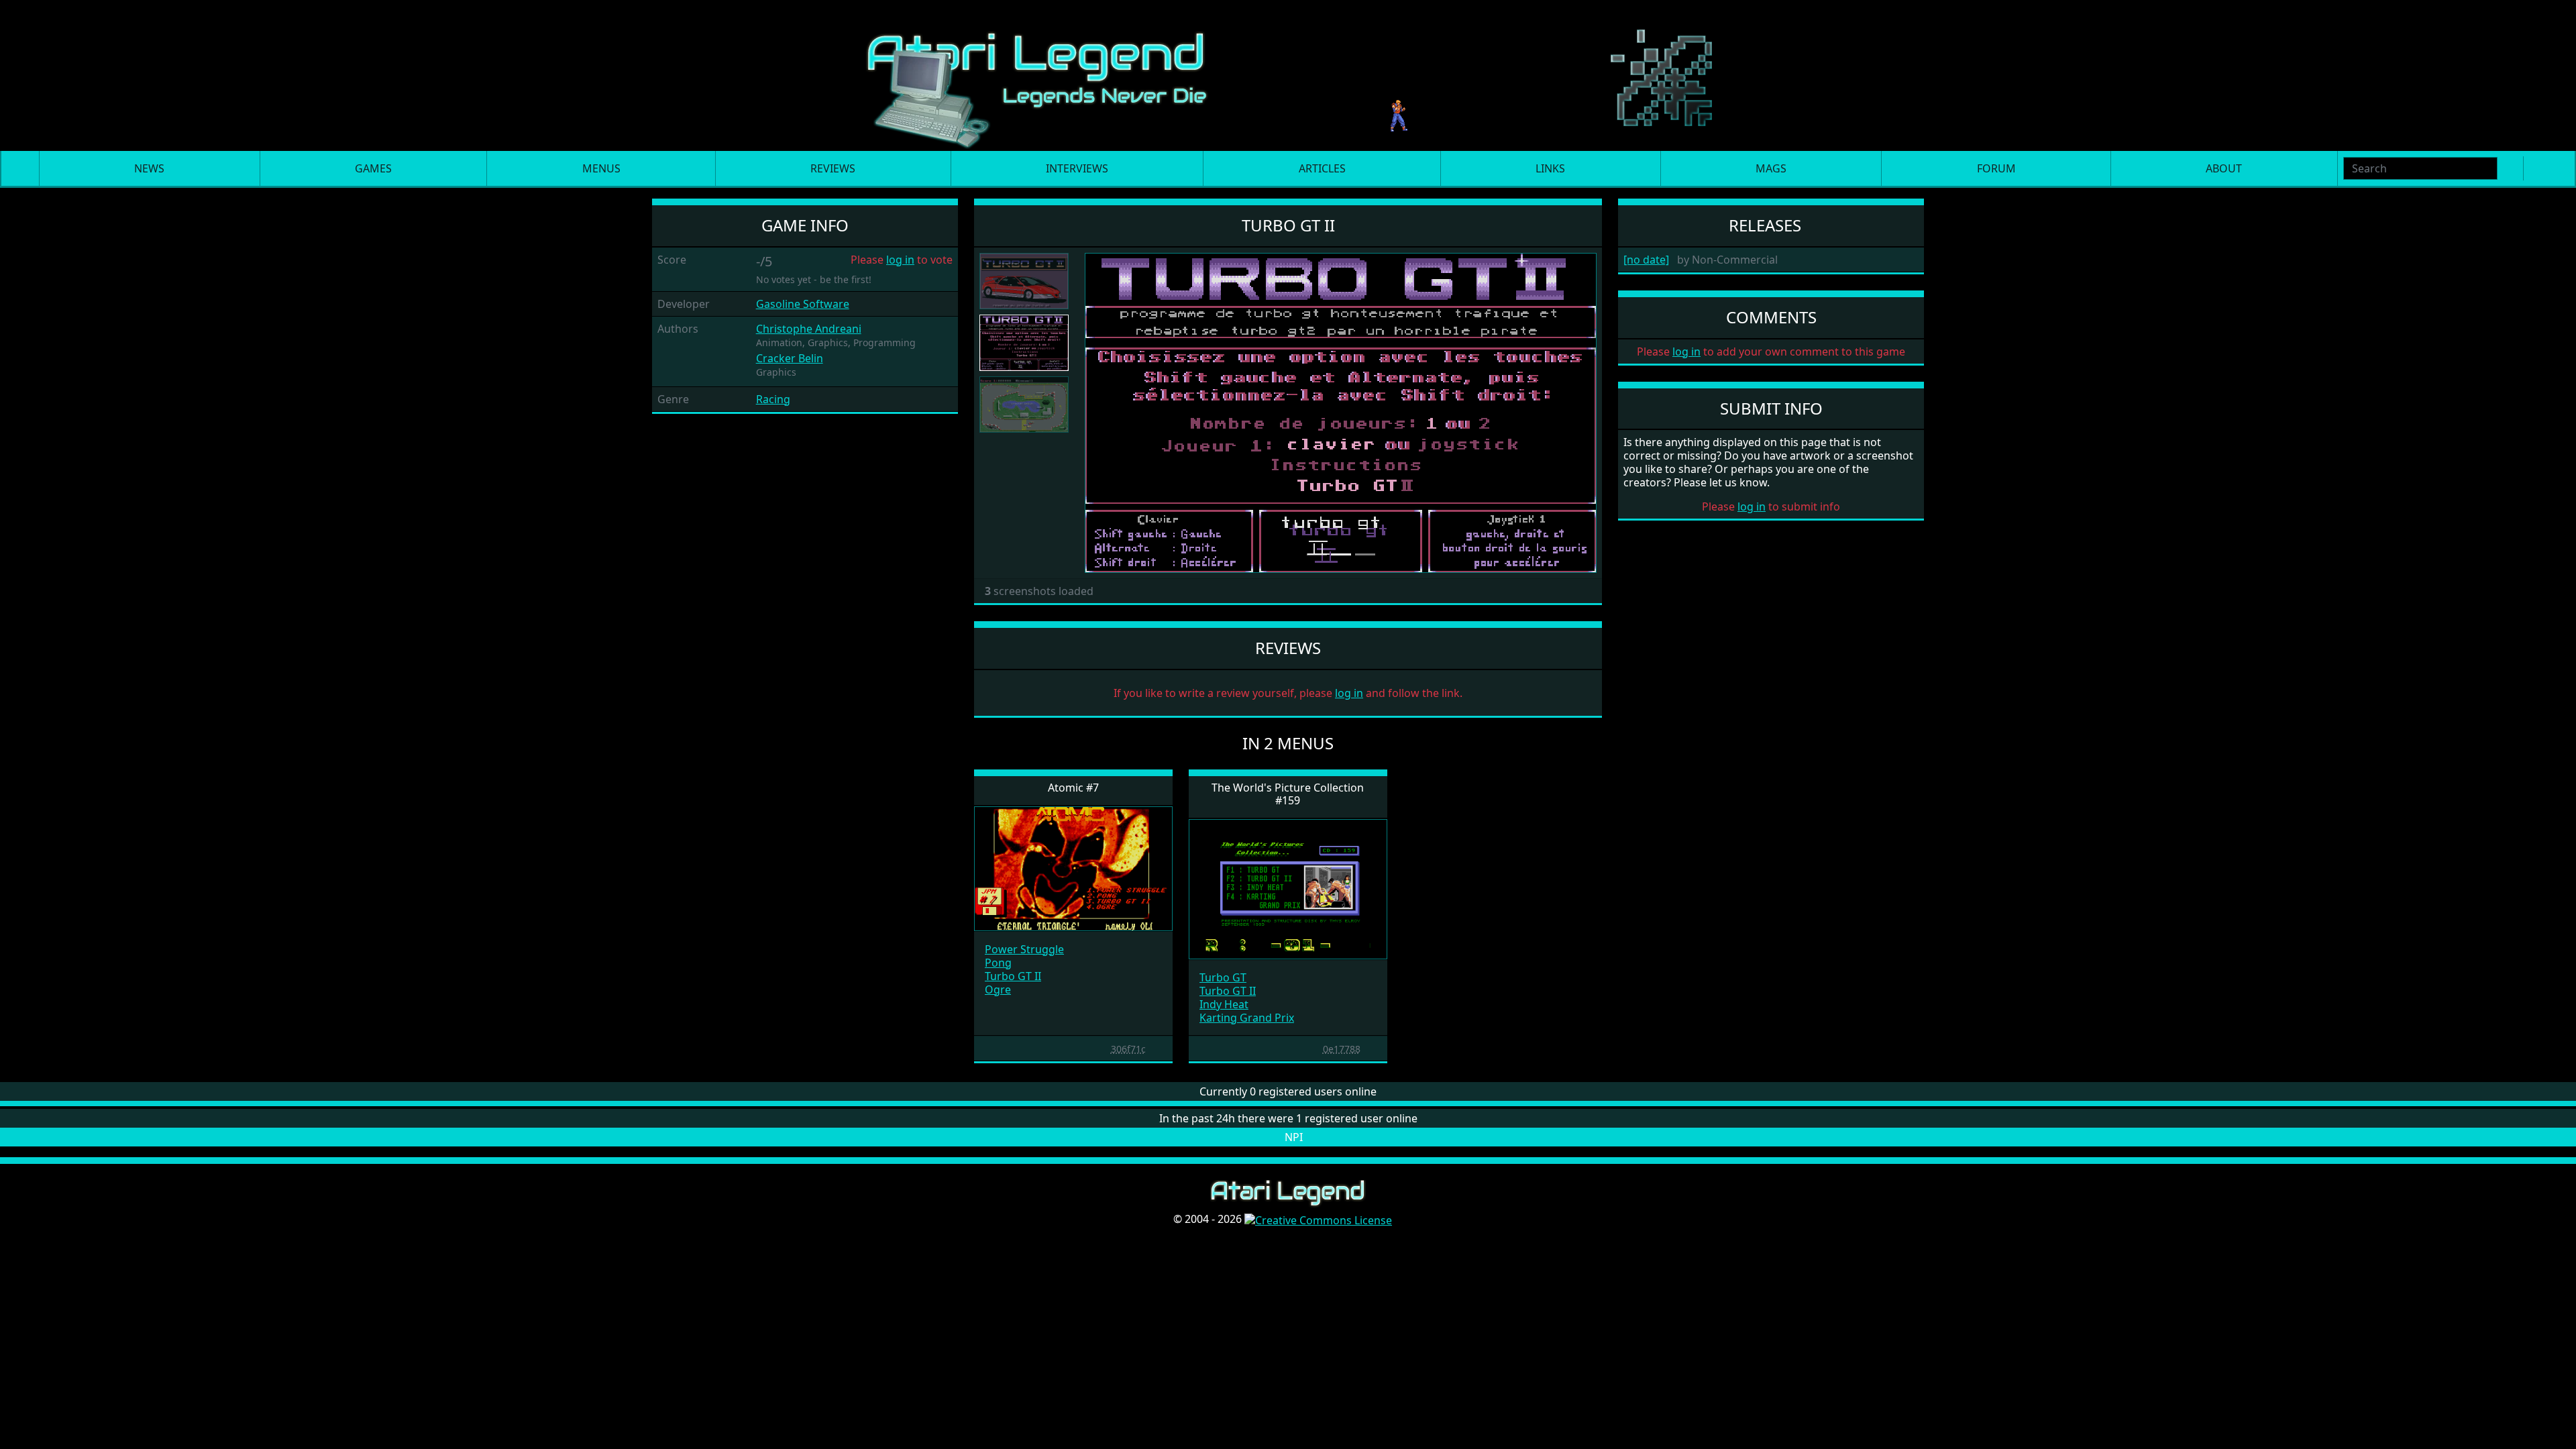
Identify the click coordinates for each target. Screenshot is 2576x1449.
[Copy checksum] (1104, 1049)
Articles (1322, 168)
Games (373, 168)
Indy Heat (1224, 1004)
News (149, 168)
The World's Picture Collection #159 (1288, 794)
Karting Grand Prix (1247, 1018)
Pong (998, 963)
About (2224, 168)
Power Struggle (1024, 949)
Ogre (998, 989)
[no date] (1646, 260)
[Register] (2536, 168)
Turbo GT (1223, 977)
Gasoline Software (803, 304)
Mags (1771, 168)
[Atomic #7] (1073, 867)
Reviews (833, 168)
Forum (1996, 168)
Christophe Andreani (809, 329)
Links (1550, 168)
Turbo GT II (1013, 976)
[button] (1123, 413)
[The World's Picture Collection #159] (1288, 888)
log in (900, 260)
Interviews (1077, 168)
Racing (773, 399)
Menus (601, 168)
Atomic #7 (1073, 788)
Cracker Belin (790, 358)
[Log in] (2557, 168)
